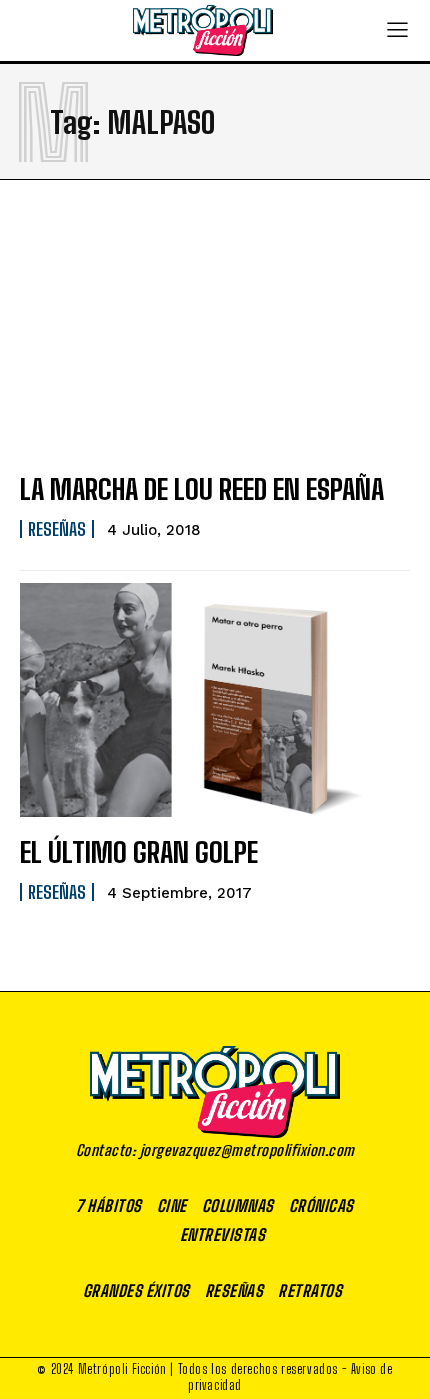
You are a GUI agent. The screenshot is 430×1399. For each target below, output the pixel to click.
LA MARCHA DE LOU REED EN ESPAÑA (202, 489)
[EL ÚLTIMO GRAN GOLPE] (215, 700)
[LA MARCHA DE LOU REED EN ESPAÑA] (215, 337)
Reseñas (57, 529)
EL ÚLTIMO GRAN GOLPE (139, 852)
